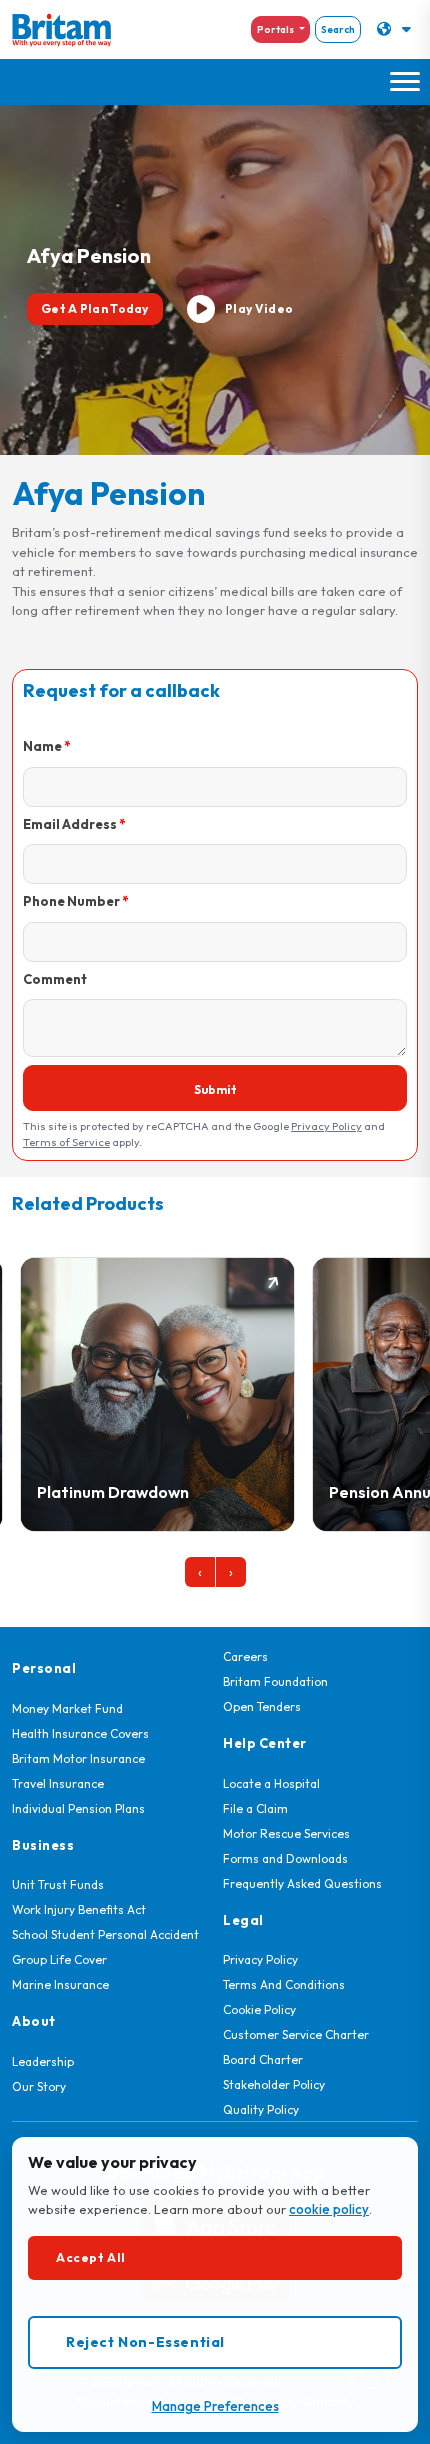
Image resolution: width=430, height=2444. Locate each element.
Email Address (70, 824)
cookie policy (329, 2209)
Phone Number (71, 901)
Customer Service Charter (296, 2034)
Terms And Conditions (284, 1984)
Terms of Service (66, 1142)
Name (42, 746)
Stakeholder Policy (274, 2084)
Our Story (39, 2086)
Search (338, 29)
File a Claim (255, 1808)
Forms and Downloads (285, 1858)
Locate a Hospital (271, 1783)
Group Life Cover (59, 1959)
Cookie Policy (259, 2009)
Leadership (43, 2061)
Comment (55, 979)
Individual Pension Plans (78, 1808)
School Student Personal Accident (105, 1934)
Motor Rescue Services (286, 1833)
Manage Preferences (215, 2406)
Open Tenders (262, 1706)
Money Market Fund (67, 1708)
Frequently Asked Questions (302, 1883)
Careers (245, 1656)
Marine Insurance (60, 1984)
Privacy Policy (326, 1126)
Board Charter (263, 2059)
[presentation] (200, 1572)
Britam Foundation (275, 1681)
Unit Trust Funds (58, 1884)
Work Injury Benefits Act (79, 1909)
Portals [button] (276, 29)
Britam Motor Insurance (78, 1758)
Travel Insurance (58, 1783)
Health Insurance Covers (80, 1733)
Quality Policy (261, 2109)
